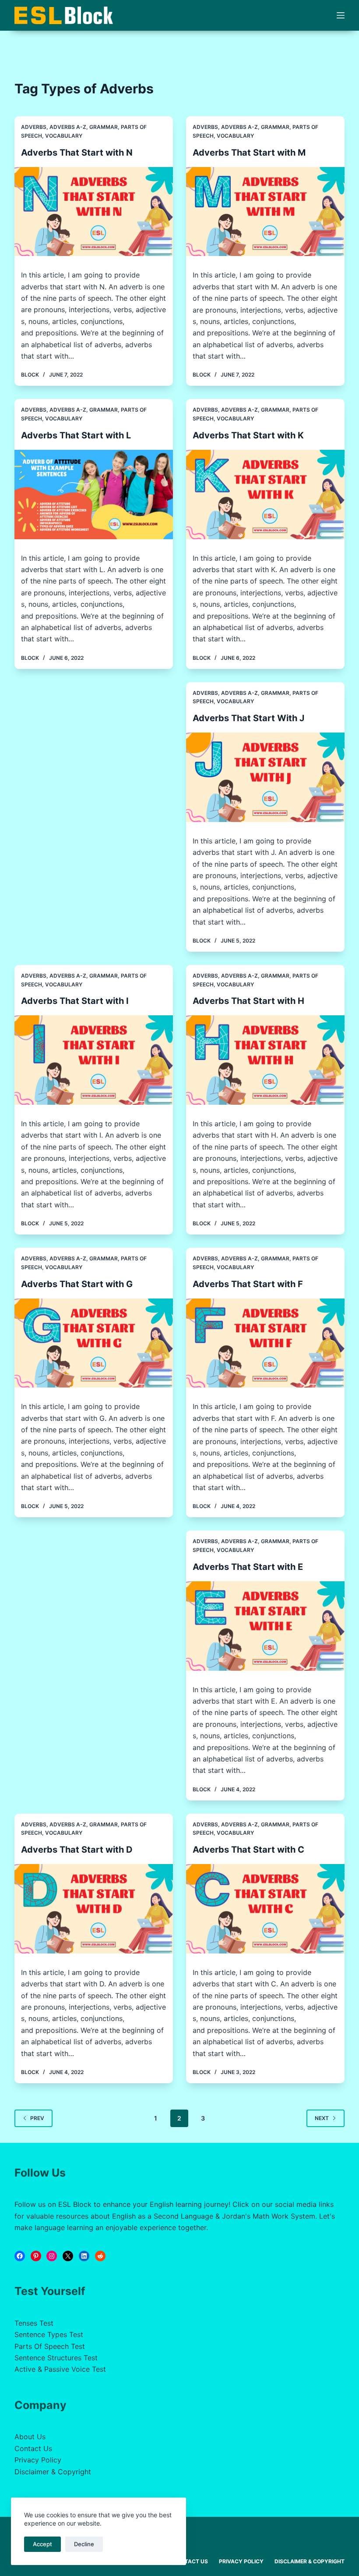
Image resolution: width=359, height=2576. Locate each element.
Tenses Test (34, 2323)
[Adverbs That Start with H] (265, 1060)
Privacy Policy (38, 2460)
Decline (84, 2544)
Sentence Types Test (49, 2334)
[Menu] (341, 15)
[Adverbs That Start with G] (94, 1343)
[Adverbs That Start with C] (265, 1909)
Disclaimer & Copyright (53, 2472)
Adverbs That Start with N (77, 153)
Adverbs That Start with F (248, 1284)
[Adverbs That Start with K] (265, 495)
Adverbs (34, 127)
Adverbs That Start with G (77, 1284)
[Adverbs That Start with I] (94, 1060)
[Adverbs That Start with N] (94, 212)
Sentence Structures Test (56, 2358)
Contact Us (33, 2448)
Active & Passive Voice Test (60, 2369)
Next (322, 2118)
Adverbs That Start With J (248, 718)
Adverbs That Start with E (248, 1567)
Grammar (104, 127)
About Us (30, 2437)
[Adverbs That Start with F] (265, 1343)
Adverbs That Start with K (248, 435)
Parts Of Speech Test (50, 2346)
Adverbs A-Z (68, 127)
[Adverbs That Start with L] (94, 495)
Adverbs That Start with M (249, 153)
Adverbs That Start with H (248, 1001)
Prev (37, 2118)
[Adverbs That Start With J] (265, 777)
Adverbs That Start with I (75, 1001)
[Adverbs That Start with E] (265, 1626)
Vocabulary (64, 136)
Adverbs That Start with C (248, 1850)
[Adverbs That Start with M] (265, 212)
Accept (42, 2544)
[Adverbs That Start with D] (94, 1909)
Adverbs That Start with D (77, 1850)
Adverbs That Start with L (76, 435)
